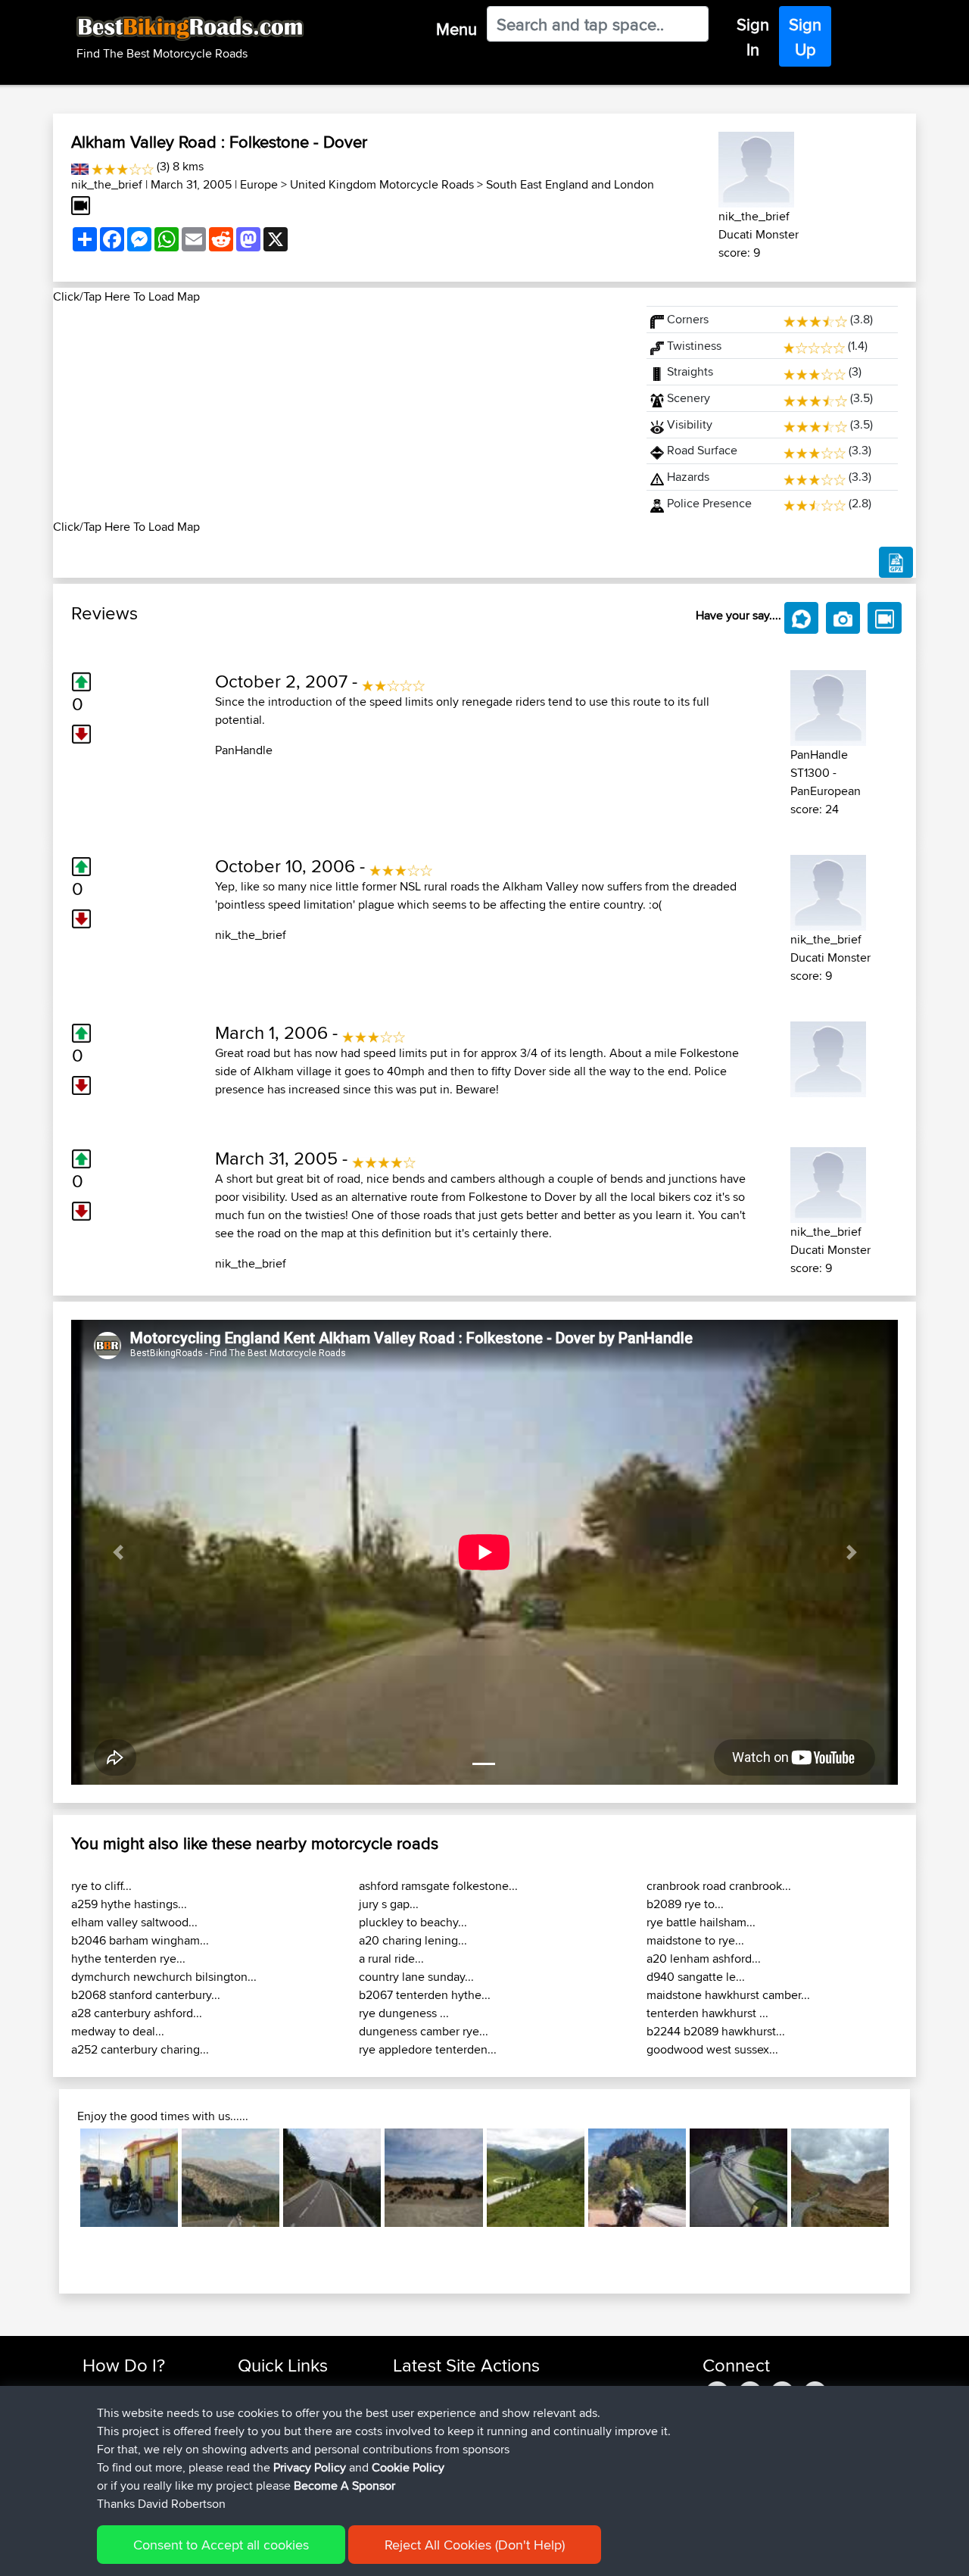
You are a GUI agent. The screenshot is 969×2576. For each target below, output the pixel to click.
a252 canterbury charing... (140, 2049)
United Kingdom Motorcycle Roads (382, 184)
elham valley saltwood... (134, 1922)
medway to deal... (118, 2031)
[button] (118, 1552)
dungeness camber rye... (424, 2031)
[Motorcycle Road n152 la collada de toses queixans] (332, 2177)
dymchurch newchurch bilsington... (164, 1977)
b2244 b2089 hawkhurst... (716, 2031)
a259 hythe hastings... (129, 1904)
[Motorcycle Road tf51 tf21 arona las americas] (433, 2177)
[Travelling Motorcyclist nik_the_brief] (756, 167)
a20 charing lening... (413, 1940)
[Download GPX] (896, 563)
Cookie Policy (408, 2467)
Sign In (753, 37)
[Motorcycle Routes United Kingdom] (80, 166)
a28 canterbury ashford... (137, 2013)
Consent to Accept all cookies (221, 2545)
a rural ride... (391, 1959)
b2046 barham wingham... (140, 1940)
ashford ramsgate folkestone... (438, 1886)
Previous (58, 2178)
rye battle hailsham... (701, 1922)
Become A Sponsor (344, 2486)
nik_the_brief (107, 184)
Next (911, 2178)
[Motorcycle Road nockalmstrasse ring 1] (536, 2177)
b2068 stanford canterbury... (146, 1995)
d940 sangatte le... (696, 1977)
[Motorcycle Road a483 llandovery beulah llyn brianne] (840, 2177)
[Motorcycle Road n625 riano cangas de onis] (231, 2177)
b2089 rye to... (685, 1904)
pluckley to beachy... (413, 1922)
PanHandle (244, 750)
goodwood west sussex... (712, 2049)
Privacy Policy (310, 2467)
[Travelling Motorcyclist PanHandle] (828, 705)
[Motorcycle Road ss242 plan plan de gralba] (738, 2177)
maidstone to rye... (695, 1940)
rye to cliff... (101, 1886)
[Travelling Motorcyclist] (828, 1057)
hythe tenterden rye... (128, 1959)
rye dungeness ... (404, 2013)
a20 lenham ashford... (704, 1959)
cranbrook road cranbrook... (719, 1886)
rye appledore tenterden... (428, 2049)
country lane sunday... (416, 1977)
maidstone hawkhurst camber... (728, 1995)
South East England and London (570, 184)
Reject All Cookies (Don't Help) (475, 2545)
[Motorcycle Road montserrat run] (637, 2177)
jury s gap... (389, 1904)
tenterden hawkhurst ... (707, 2013)
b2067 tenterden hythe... (425, 1995)
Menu (456, 29)
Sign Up (805, 37)
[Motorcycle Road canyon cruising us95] (129, 2177)
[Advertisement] (341, 412)
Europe (259, 184)
